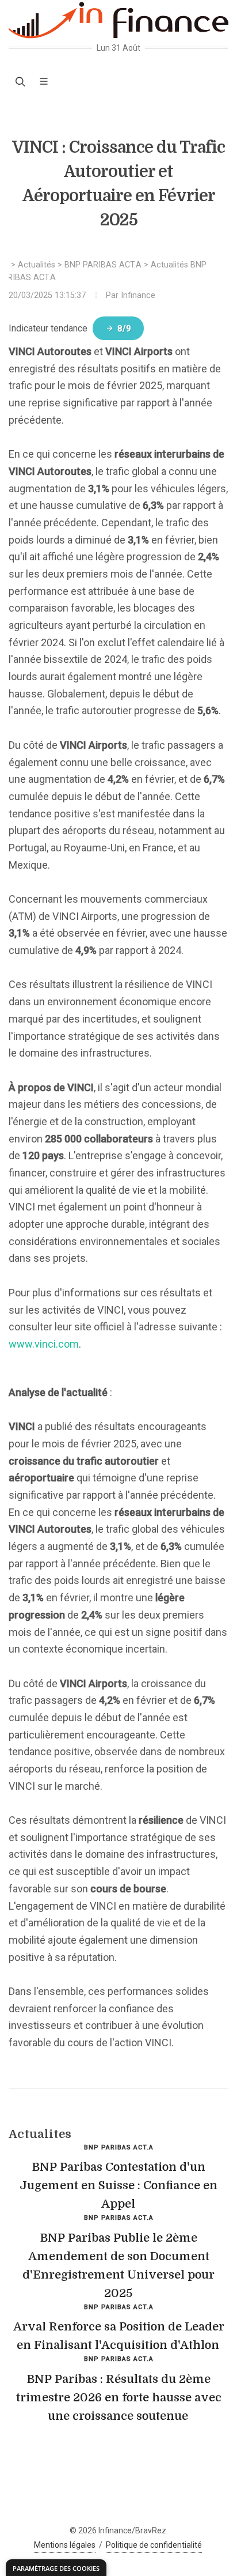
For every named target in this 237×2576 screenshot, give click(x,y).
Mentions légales (65, 2545)
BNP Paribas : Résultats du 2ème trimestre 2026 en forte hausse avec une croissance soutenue (119, 2398)
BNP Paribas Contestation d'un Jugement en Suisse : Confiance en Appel (118, 2185)
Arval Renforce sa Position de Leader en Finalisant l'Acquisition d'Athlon (119, 2336)
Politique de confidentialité (154, 2545)
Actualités (37, 265)
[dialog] (56, 2568)
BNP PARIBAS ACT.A (103, 265)
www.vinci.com (44, 1344)
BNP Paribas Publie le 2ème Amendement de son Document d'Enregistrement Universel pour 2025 (118, 2266)
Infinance (138, 295)
